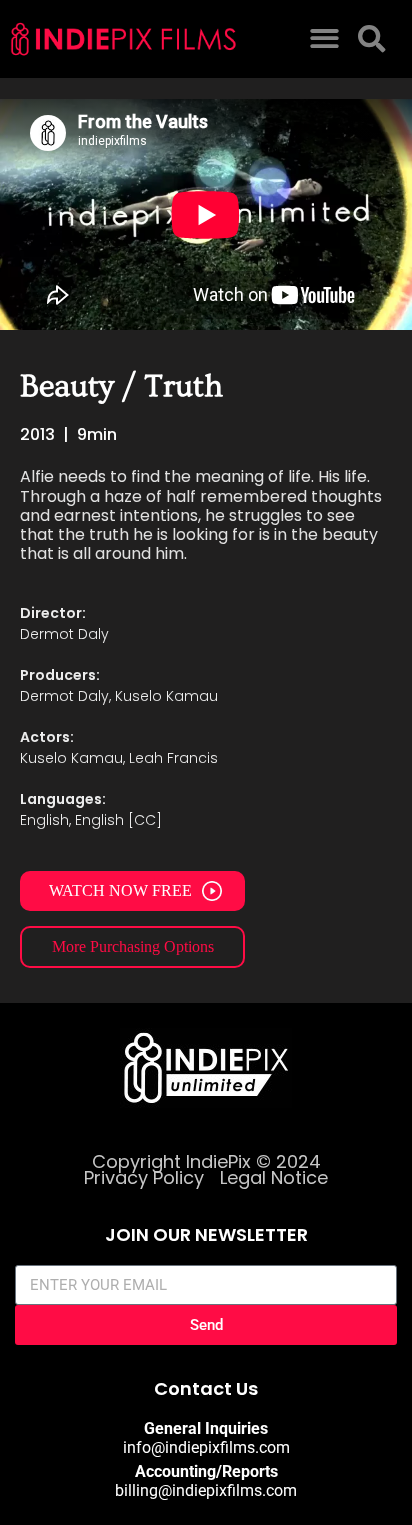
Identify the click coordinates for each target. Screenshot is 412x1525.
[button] (324, 39)
